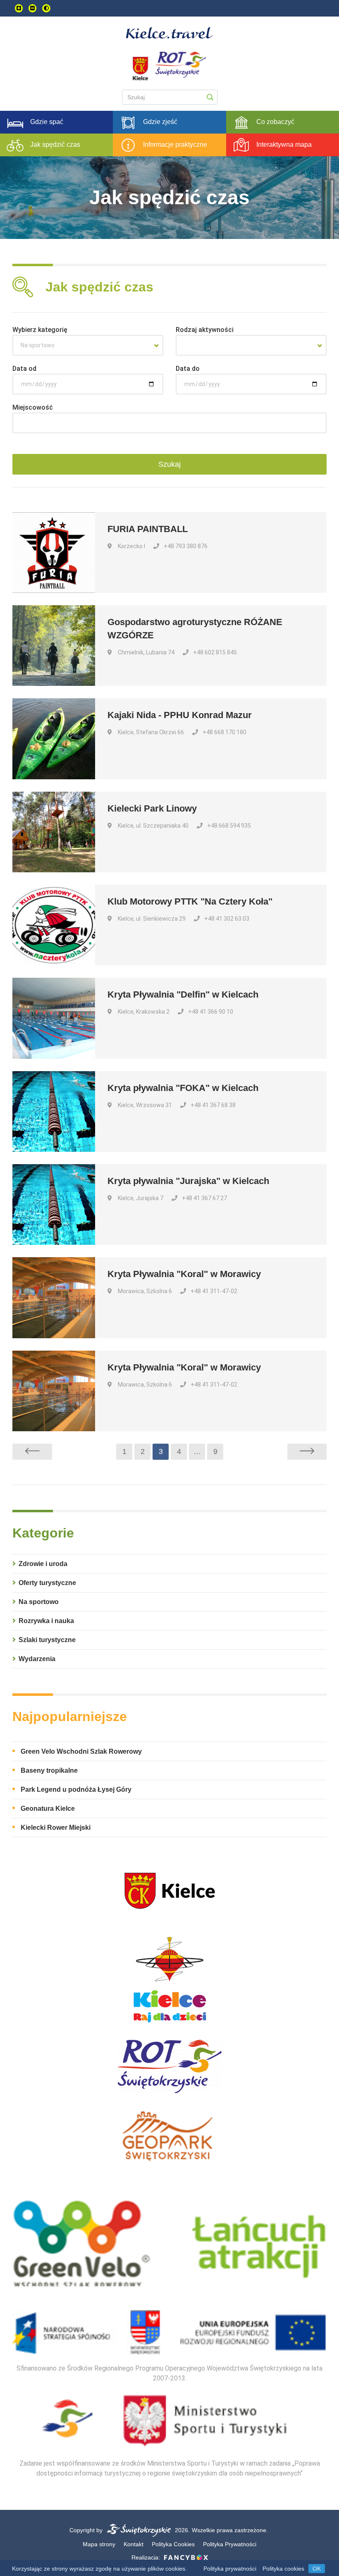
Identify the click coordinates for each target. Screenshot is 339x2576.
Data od (24, 369)
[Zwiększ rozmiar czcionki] (19, 8)
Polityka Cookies (173, 2544)
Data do (188, 369)
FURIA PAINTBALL (148, 529)
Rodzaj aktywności (205, 330)
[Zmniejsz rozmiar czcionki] (32, 8)
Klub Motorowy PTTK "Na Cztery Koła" (190, 901)
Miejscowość (33, 407)
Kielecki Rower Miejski (56, 1828)
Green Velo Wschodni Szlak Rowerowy (81, 1751)
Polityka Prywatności (230, 2544)
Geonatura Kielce (48, 1808)
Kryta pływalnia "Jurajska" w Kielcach (188, 1181)
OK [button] (317, 2569)
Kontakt (134, 2544)
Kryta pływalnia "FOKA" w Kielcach (183, 1088)
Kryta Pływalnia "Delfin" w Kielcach (183, 994)
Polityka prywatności (230, 2569)
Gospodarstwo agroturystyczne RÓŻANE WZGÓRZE (195, 629)
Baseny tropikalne (49, 1770)
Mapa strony (99, 2544)
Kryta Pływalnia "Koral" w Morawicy (184, 1274)
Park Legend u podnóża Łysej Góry (76, 1789)
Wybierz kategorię (40, 330)
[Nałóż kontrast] (46, 8)
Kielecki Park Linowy (152, 808)
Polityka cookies (283, 2569)
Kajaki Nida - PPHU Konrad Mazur (180, 715)
